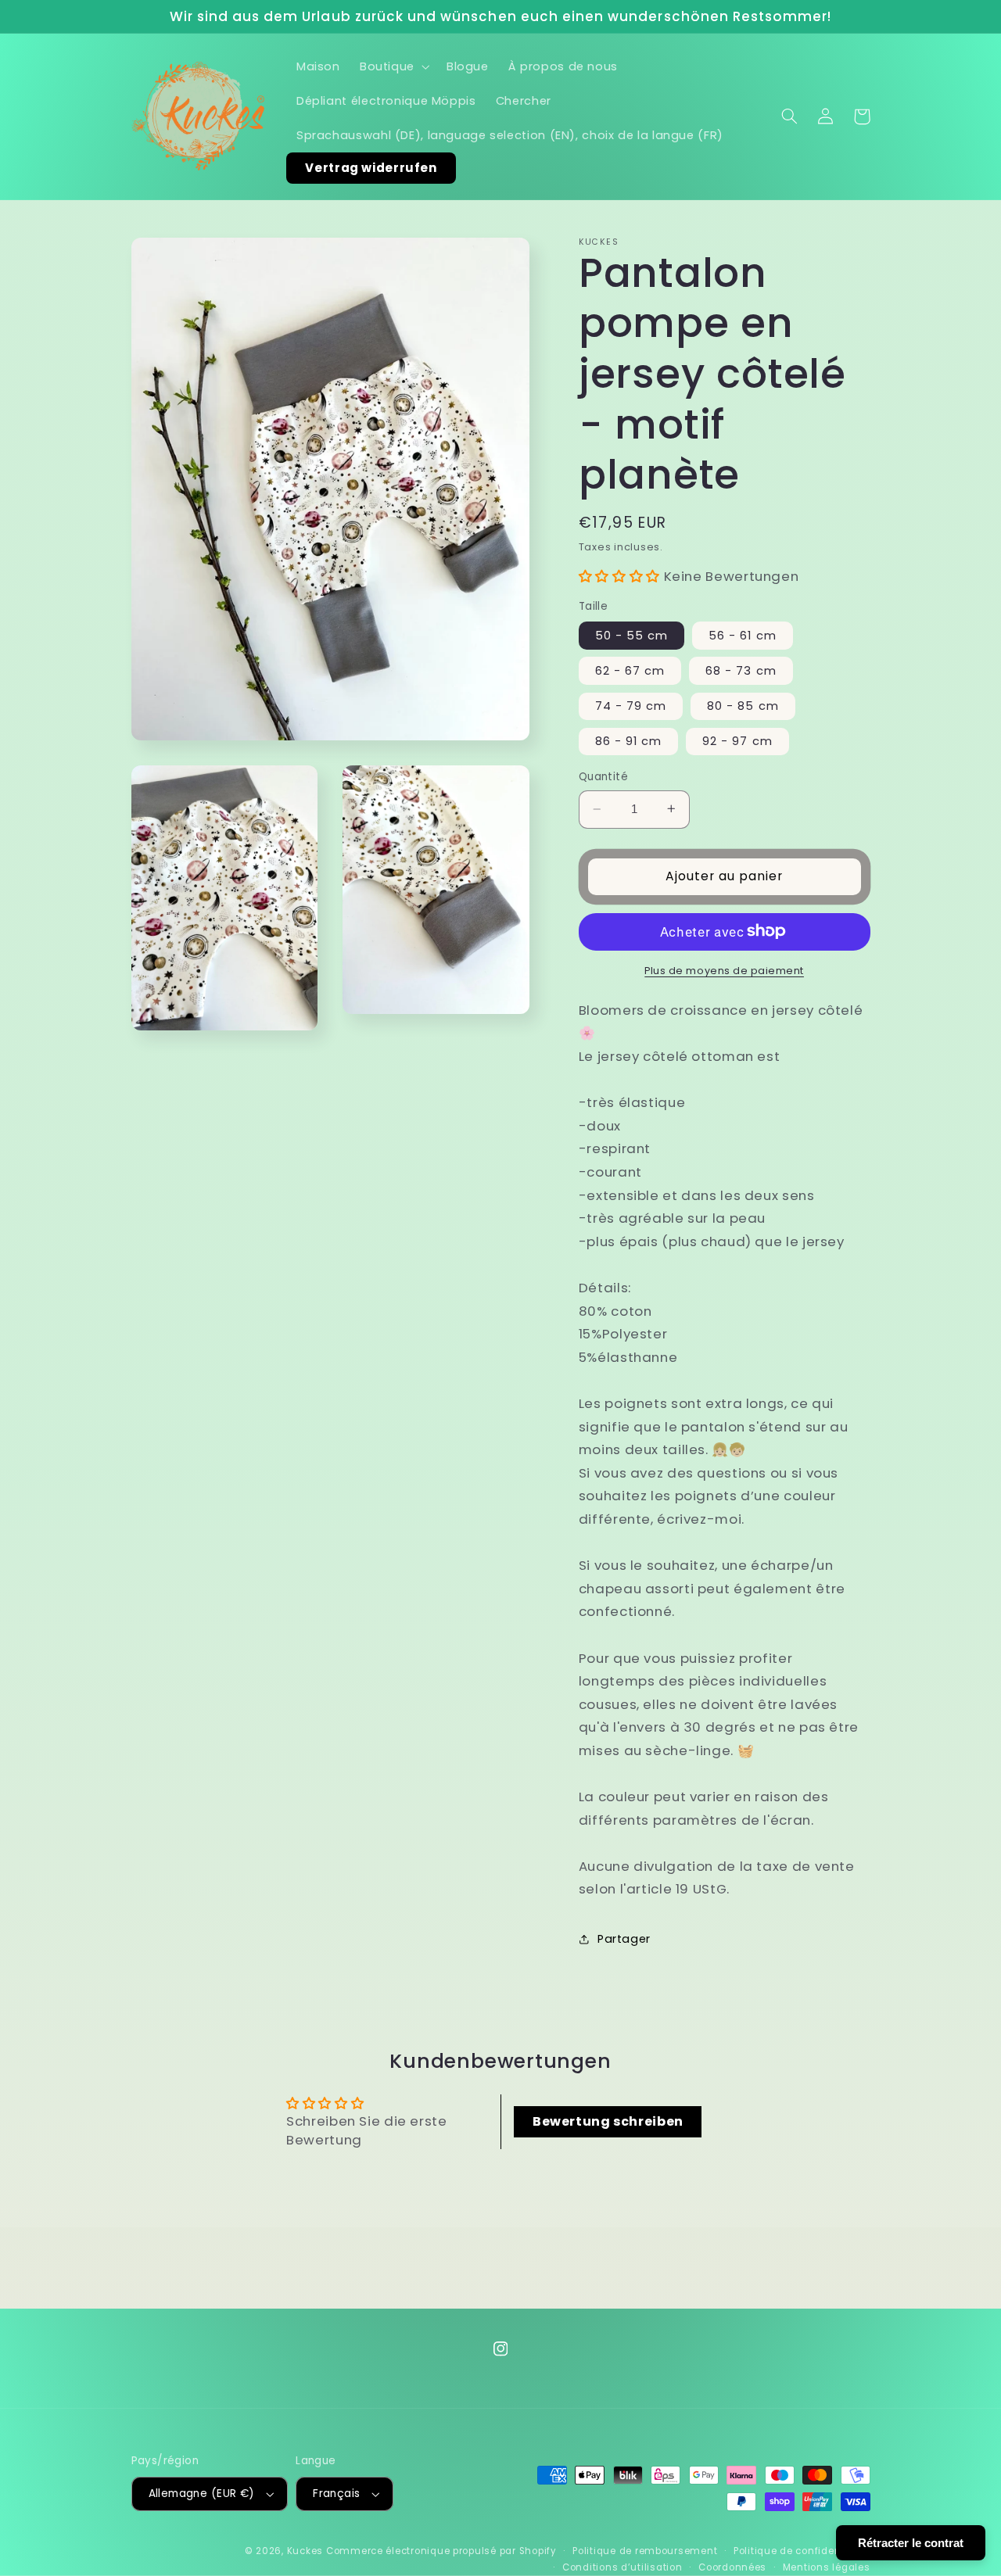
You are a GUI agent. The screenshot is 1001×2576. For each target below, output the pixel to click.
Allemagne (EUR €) (202, 2494)
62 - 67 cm (630, 670)
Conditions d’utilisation (622, 2567)
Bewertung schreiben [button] (608, 2121)
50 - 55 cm (632, 635)
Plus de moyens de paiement (724, 970)
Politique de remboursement (645, 2551)
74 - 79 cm (631, 705)
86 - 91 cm (629, 740)
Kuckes (305, 2551)
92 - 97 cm (737, 740)
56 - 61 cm (743, 635)
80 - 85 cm (743, 705)
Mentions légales (827, 2567)
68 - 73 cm (741, 670)
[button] (393, 66)
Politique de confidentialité (802, 2551)
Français (336, 2494)
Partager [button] (624, 1939)
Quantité (603, 777)
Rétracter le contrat (911, 2543)
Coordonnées (732, 2567)
